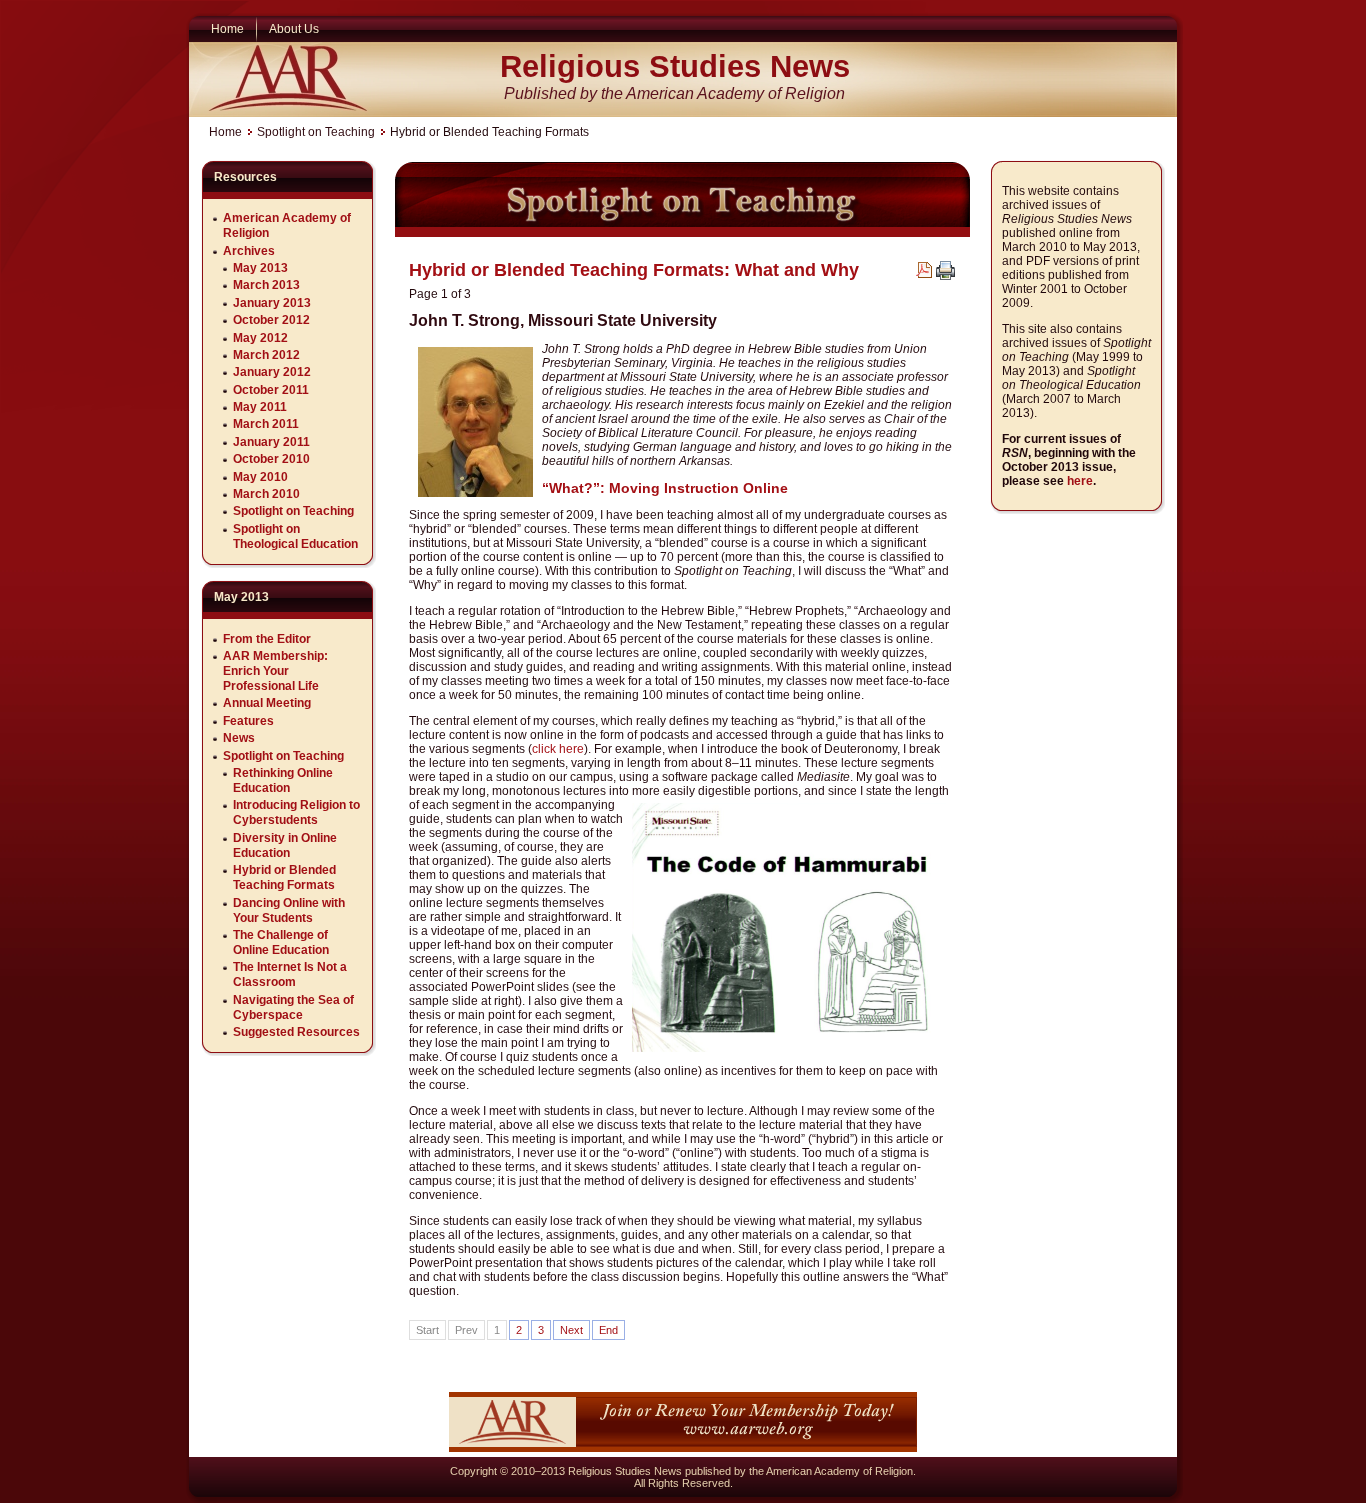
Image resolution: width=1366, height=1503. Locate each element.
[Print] (945, 276)
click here (558, 749)
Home (225, 132)
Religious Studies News (675, 66)
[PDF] (924, 274)
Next (571, 1330)
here (1080, 481)
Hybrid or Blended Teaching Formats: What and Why (634, 270)
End (608, 1330)
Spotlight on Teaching (316, 132)
